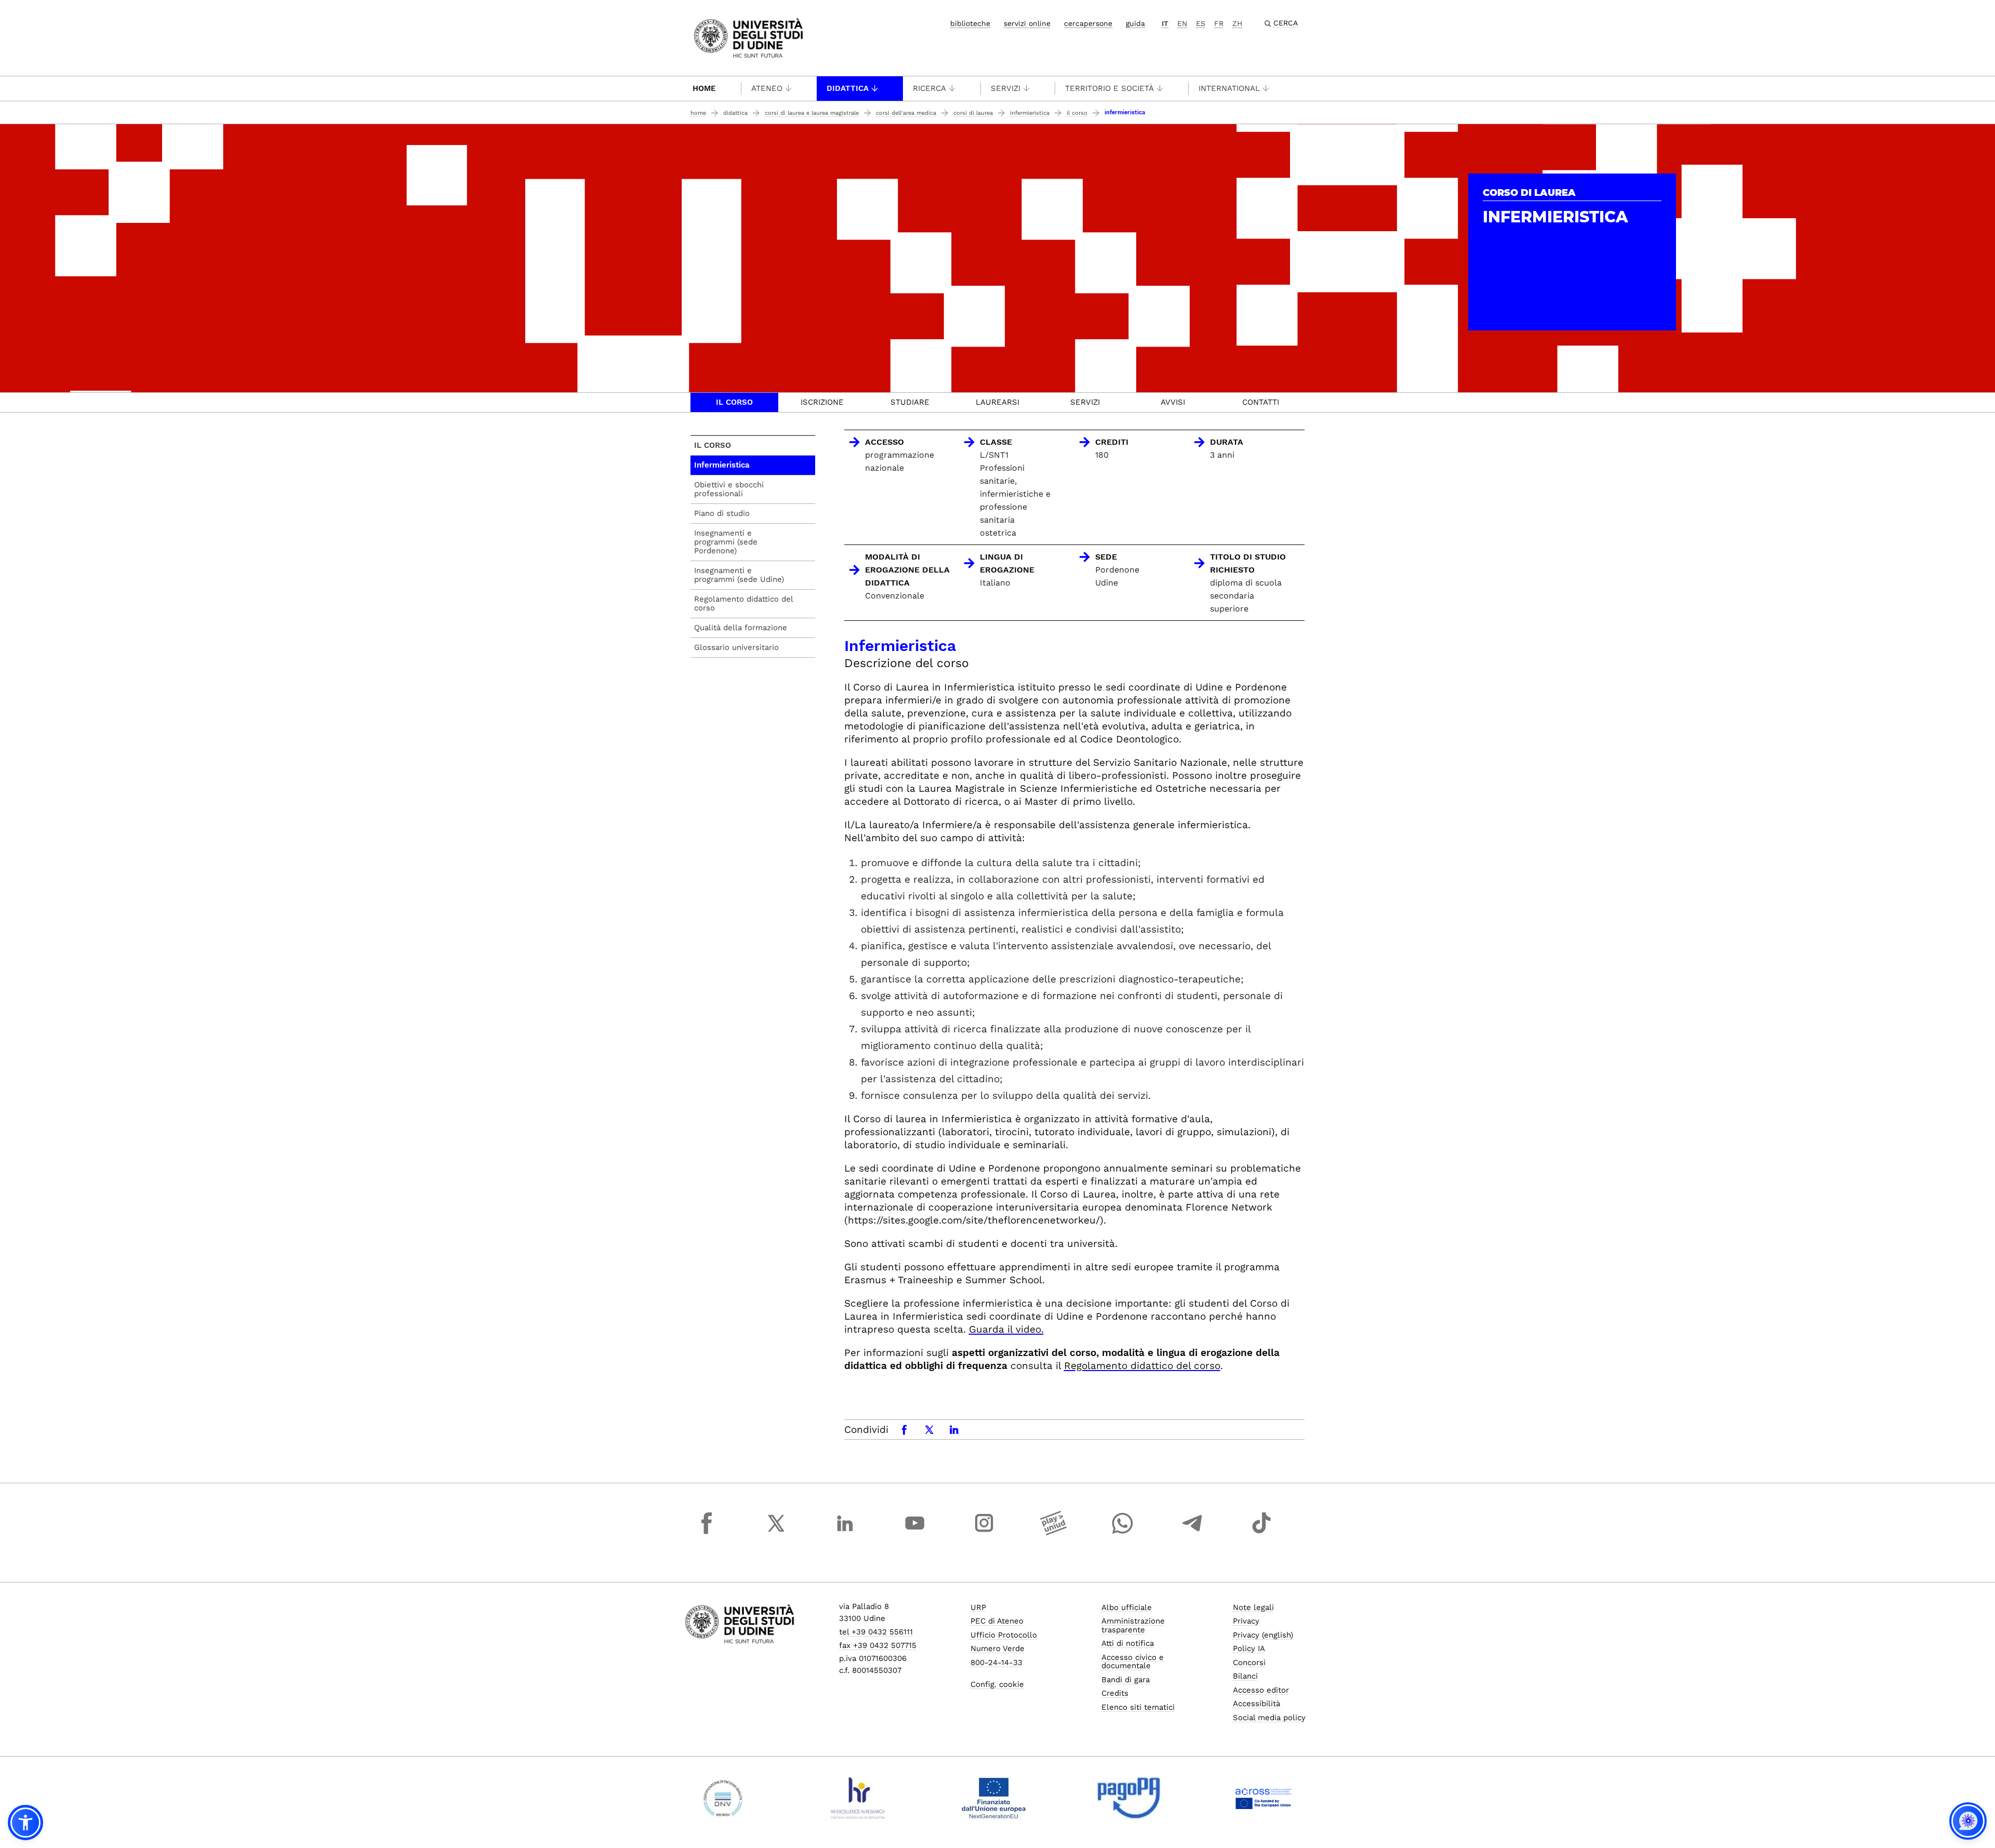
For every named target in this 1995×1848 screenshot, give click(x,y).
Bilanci (1245, 1676)
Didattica (848, 88)
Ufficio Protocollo (1004, 1635)
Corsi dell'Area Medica (906, 113)
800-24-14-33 (996, 1663)
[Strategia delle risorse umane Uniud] (858, 1798)
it (1165, 23)
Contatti (1261, 402)
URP (978, 1607)
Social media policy (1269, 1718)
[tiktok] (1261, 1533)
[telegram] (1192, 1533)
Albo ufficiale (1127, 1607)
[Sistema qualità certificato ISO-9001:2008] (723, 1798)
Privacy (1246, 1621)
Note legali (1253, 1607)
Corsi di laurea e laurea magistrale (812, 113)
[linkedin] (845, 1533)
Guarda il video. (1006, 1329)
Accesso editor (1261, 1690)
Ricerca (929, 88)
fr (1219, 23)
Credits (1115, 1693)
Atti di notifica (1128, 1643)
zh (1237, 23)
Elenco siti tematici (1138, 1707)
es (1201, 23)
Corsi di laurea (973, 113)
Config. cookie (997, 1684)
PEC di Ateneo (997, 1621)
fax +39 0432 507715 (878, 1645)
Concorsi (1249, 1663)
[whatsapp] (1123, 1533)
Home (704, 88)
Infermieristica (1030, 113)
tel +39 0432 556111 (876, 1632)
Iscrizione (822, 402)
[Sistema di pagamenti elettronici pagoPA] (1129, 1798)
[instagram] (984, 1533)
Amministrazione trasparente (1133, 1625)
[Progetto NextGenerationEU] (994, 1798)
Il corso (1077, 113)
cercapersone (1088, 23)
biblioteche (970, 23)
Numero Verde (997, 1648)
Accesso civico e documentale (1133, 1662)
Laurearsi (997, 402)
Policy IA (1249, 1648)
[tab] (734, 402)
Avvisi (1173, 402)
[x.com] (776, 1533)
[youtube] (915, 1533)
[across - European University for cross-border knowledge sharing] (1264, 1798)
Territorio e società (1109, 88)
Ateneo (767, 88)
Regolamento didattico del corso (1142, 1366)
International (1229, 88)
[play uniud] (1054, 1533)
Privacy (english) (1263, 1635)
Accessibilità (1256, 1704)
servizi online (1027, 23)
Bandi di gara (1126, 1680)
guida (1135, 23)
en (1182, 23)
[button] (25, 1823)
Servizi (1006, 88)
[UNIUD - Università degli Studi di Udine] (748, 37)
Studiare (910, 402)
